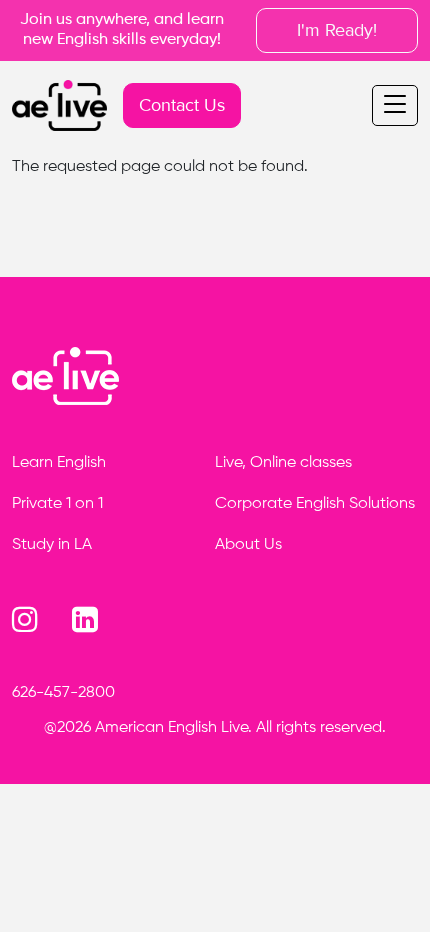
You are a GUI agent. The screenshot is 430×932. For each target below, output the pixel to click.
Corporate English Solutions (315, 504)
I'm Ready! (337, 30)
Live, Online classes (283, 463)
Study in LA (52, 545)
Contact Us (182, 105)
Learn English (59, 463)
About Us (248, 545)
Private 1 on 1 (57, 504)
